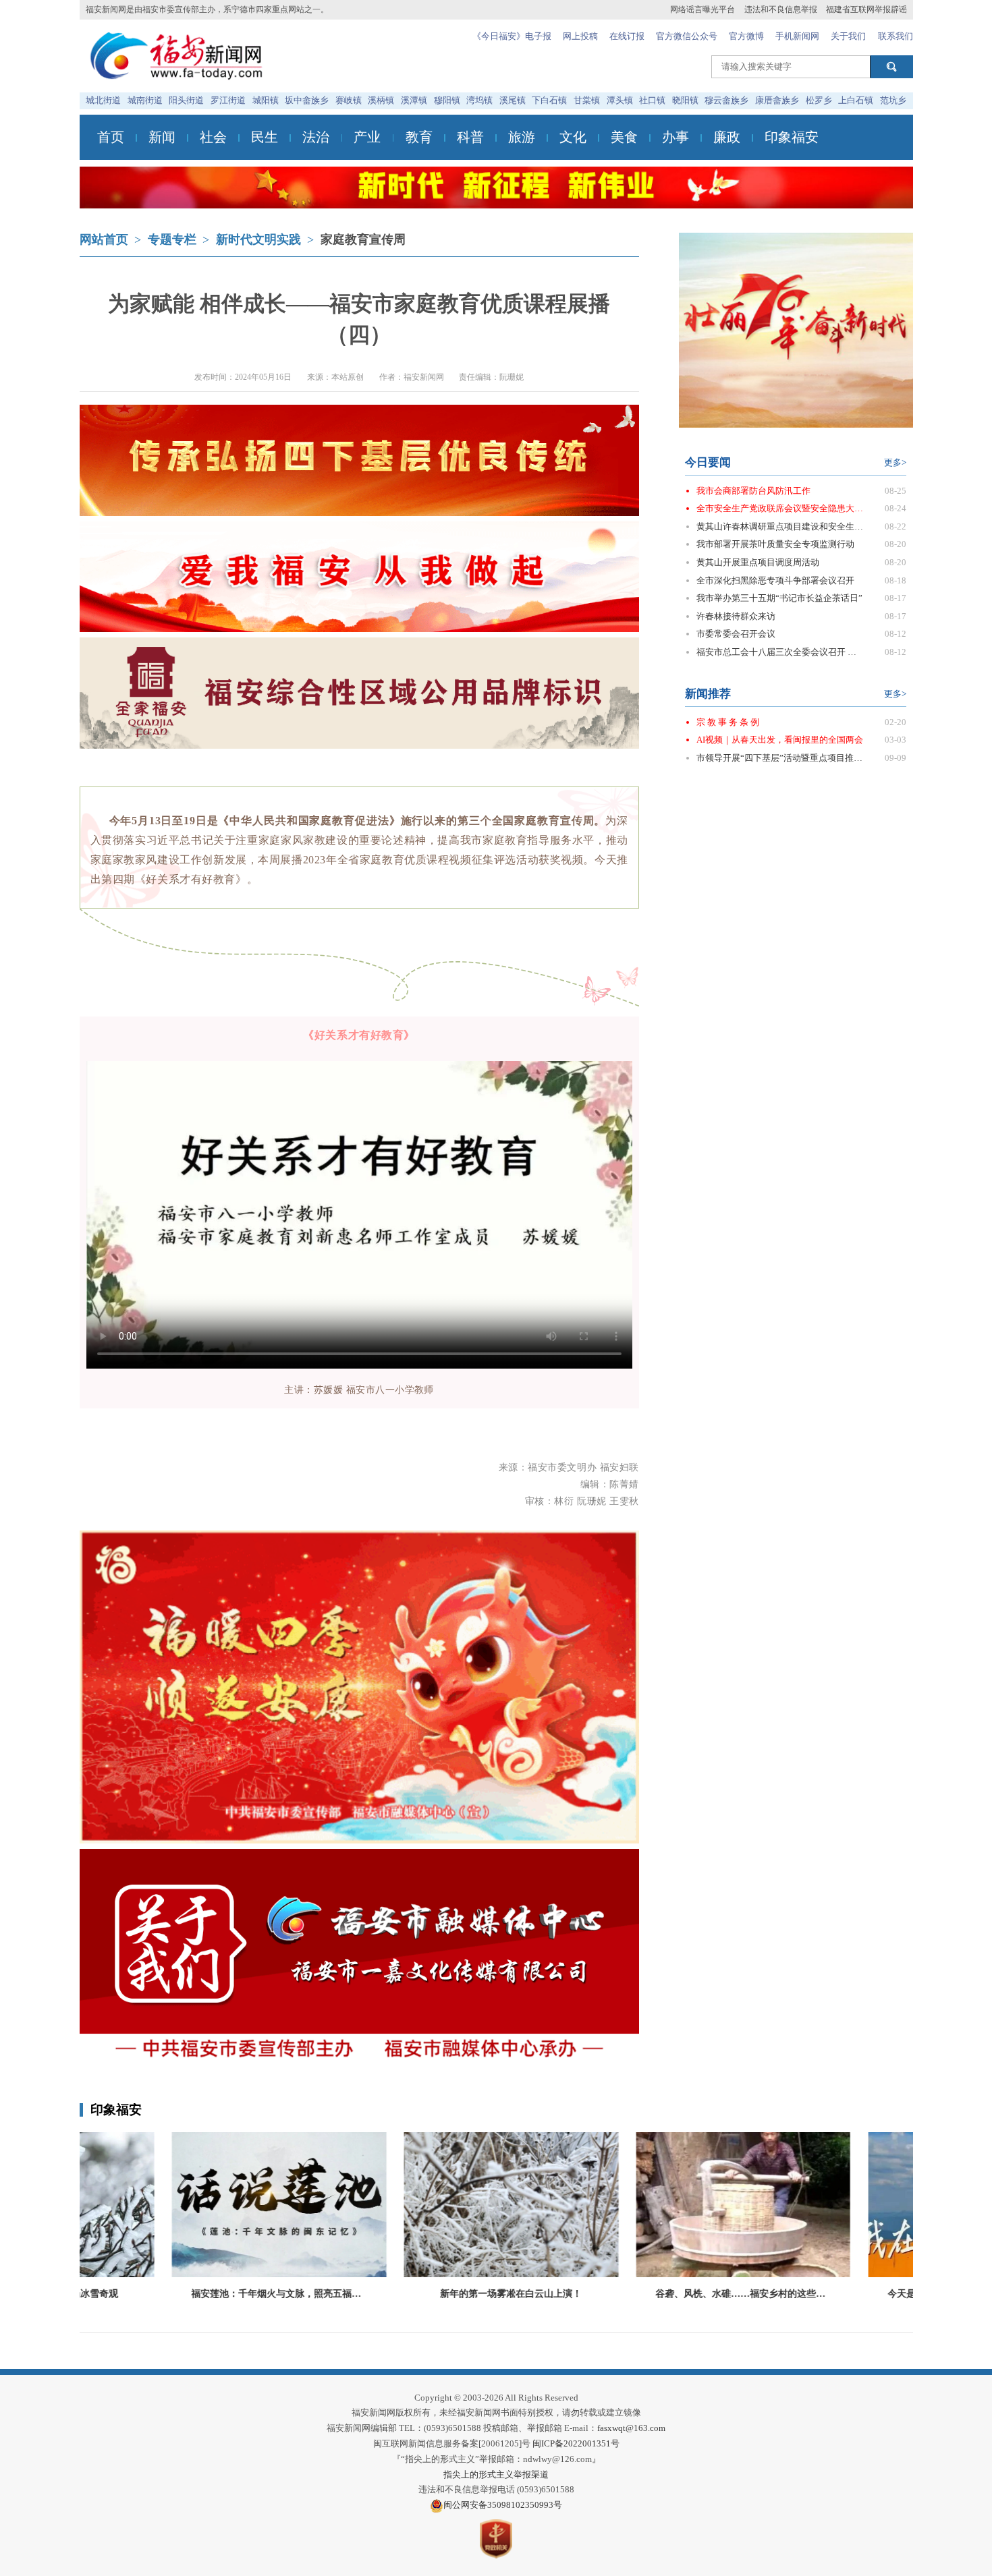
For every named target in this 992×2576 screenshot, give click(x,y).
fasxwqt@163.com (631, 2428)
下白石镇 (549, 100)
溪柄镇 (381, 100)
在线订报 (627, 36)
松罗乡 (819, 100)
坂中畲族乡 (307, 100)
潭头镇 (620, 100)
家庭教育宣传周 (363, 239)
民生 (265, 137)
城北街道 (103, 100)
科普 (470, 137)
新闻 (162, 137)
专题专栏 (172, 239)
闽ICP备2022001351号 (576, 2443)
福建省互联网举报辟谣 (866, 9)
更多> (895, 462)
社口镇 (652, 100)
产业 (367, 137)
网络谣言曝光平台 (702, 9)
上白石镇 (856, 100)
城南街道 (145, 100)
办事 (676, 137)
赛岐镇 (349, 100)
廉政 (727, 137)
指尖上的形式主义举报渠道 (496, 2474)
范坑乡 (893, 100)
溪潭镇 (414, 100)
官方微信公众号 (687, 36)
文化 (573, 137)
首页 (111, 137)
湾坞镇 (479, 100)
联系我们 (895, 36)
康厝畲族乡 (777, 100)
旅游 (522, 137)
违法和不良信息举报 (781, 9)
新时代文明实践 (258, 239)
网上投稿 (580, 36)
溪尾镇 (513, 100)
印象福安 (792, 137)
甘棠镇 (587, 100)
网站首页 (104, 239)
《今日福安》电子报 (512, 36)
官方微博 (746, 36)
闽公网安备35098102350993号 (503, 2505)
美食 (624, 137)
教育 (419, 137)
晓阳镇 (685, 100)
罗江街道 (228, 100)
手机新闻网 (797, 36)
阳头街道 (186, 100)
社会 (213, 137)
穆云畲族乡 (726, 100)
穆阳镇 (447, 100)
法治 (316, 137)
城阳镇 (266, 100)
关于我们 (848, 36)
